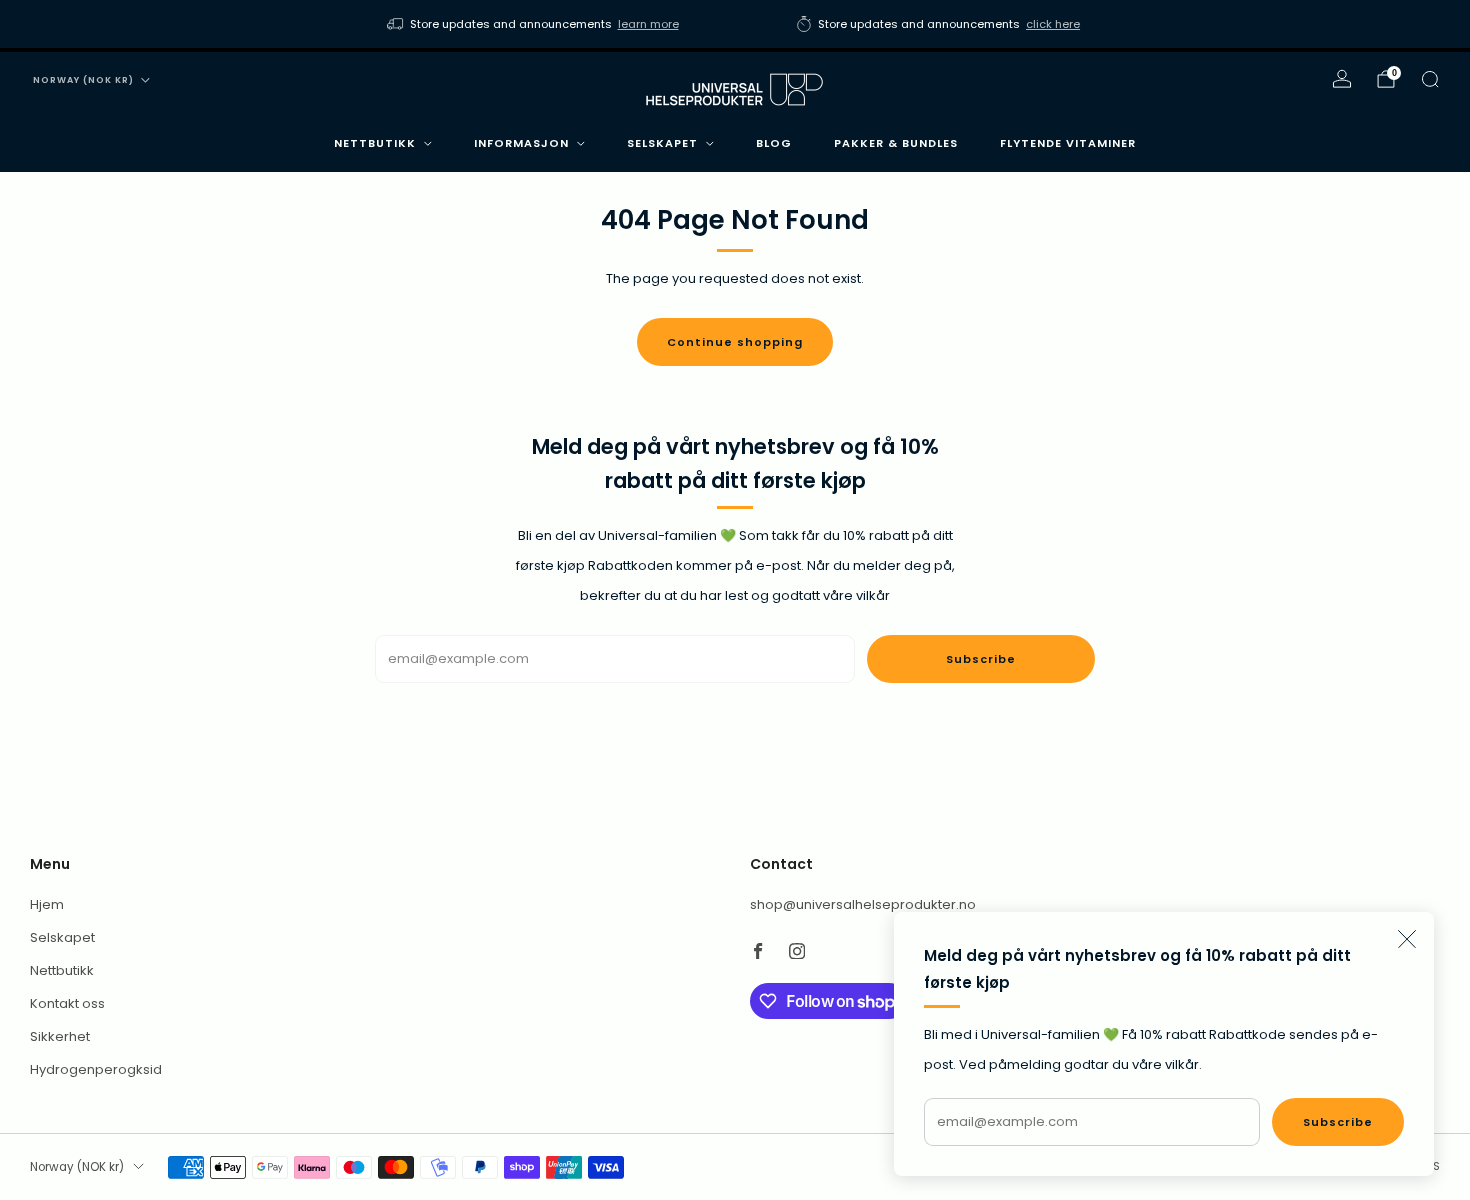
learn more (648, 24)
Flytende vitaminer (1068, 143)
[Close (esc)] (1407, 939)
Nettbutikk (375, 143)
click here (1053, 24)
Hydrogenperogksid (96, 1069)
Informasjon (521, 143)
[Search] (1430, 79)
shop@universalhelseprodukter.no (863, 904)
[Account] (1342, 79)
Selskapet (662, 143)
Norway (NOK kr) (83, 80)
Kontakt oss (67, 1003)
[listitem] (534, 24)
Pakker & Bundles (896, 143)
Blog (774, 143)
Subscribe (1338, 1122)
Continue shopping (735, 342)
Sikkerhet (60, 1036)
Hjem (47, 904)
